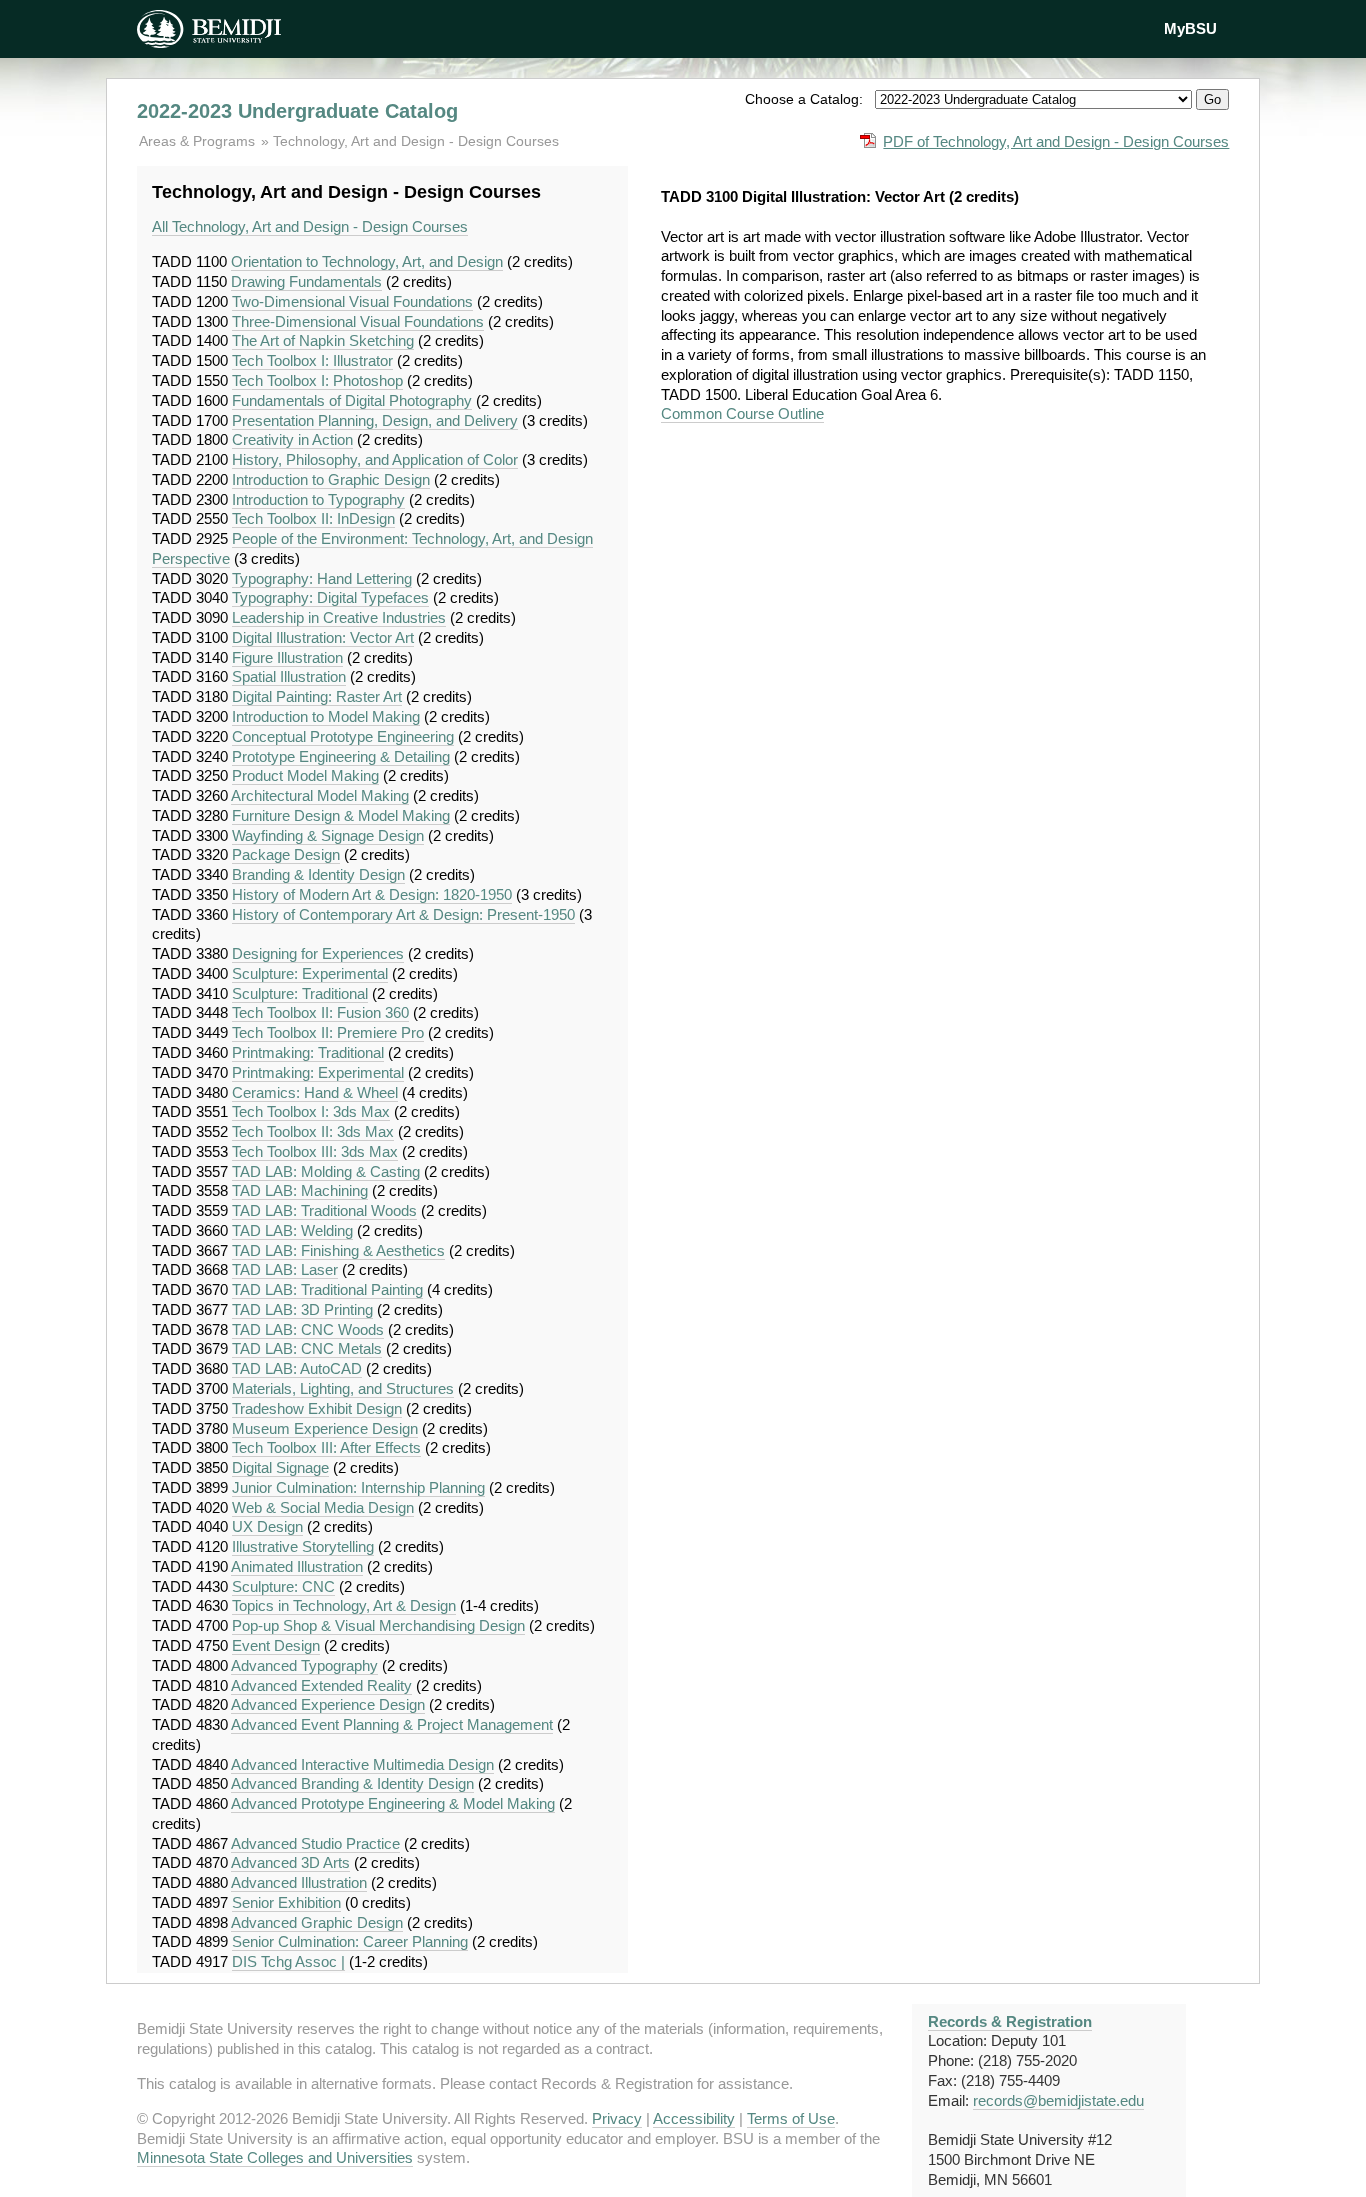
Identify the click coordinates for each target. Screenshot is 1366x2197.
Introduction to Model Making (326, 716)
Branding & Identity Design (318, 874)
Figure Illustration (287, 657)
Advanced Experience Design (328, 1704)
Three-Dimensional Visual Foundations (358, 321)
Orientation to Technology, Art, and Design (367, 261)
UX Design (267, 1526)
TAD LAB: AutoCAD (297, 1368)
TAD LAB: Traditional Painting (327, 1289)
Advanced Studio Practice (315, 1843)
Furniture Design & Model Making (341, 815)
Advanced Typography (304, 1665)
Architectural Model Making (320, 795)
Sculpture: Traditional (300, 993)
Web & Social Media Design (323, 1507)
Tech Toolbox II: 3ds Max (313, 1131)
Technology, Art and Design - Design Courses (416, 141)
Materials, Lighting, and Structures (343, 1388)
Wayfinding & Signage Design (328, 835)
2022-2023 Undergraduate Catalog (297, 111)
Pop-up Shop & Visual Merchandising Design (378, 1625)
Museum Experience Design (325, 1428)
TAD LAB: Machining (300, 1190)
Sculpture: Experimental (310, 973)
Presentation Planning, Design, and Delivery (375, 420)
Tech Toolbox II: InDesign (313, 518)
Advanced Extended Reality (321, 1685)
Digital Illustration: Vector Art (323, 637)
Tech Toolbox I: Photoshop (317, 380)
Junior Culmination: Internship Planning (358, 1487)
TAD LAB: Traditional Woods (324, 1210)
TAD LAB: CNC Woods (308, 1329)
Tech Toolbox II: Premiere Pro (328, 1032)
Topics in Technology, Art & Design (344, 1605)
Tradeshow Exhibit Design (317, 1408)
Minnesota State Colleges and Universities (275, 2157)
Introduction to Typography (318, 499)
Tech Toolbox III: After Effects (326, 1447)
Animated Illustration (297, 1566)
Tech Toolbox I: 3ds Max (311, 1111)
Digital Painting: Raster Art (317, 696)
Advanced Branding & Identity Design (352, 1783)
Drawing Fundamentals (306, 281)
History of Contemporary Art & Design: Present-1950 (403, 914)
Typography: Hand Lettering (322, 578)
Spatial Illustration (289, 676)
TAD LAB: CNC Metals (307, 1348)
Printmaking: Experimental (318, 1072)
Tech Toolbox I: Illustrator (312, 360)
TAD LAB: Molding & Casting (326, 1171)
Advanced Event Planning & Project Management (392, 1724)
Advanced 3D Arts (290, 1862)
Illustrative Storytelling (303, 1546)
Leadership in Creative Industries (339, 617)
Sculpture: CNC (283, 1586)
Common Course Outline (742, 413)
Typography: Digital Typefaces (330, 597)
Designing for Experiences (318, 953)
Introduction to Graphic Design (331, 479)
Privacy (617, 2118)
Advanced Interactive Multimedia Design (362, 1764)
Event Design (276, 1645)
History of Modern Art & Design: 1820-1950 (372, 894)
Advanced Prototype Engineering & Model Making (393, 1803)
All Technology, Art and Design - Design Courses (310, 226)
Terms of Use (791, 2118)
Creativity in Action (292, 439)
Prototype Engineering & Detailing (341, 756)
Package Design (286, 854)
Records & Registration (1010, 2021)
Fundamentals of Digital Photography (352, 400)
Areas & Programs (199, 141)
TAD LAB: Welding (292, 1230)
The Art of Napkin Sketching (323, 340)
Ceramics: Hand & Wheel (315, 1092)
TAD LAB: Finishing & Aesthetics (338, 1250)
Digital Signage (280, 1467)
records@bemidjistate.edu (1058, 2100)
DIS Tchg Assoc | (288, 1961)
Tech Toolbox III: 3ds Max (315, 1151)
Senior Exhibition (286, 1902)
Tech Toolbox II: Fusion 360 (320, 1012)
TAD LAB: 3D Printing (302, 1309)
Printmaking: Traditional (308, 1052)
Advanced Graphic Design (317, 1922)
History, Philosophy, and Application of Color (375, 459)
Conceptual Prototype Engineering (343, 736)
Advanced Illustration (299, 1882)
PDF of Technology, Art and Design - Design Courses (1056, 141)
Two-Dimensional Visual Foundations (352, 301)
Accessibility (694, 2118)
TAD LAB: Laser (285, 1269)
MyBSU (1190, 28)
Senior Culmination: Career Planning (350, 1941)
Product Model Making (305, 775)
